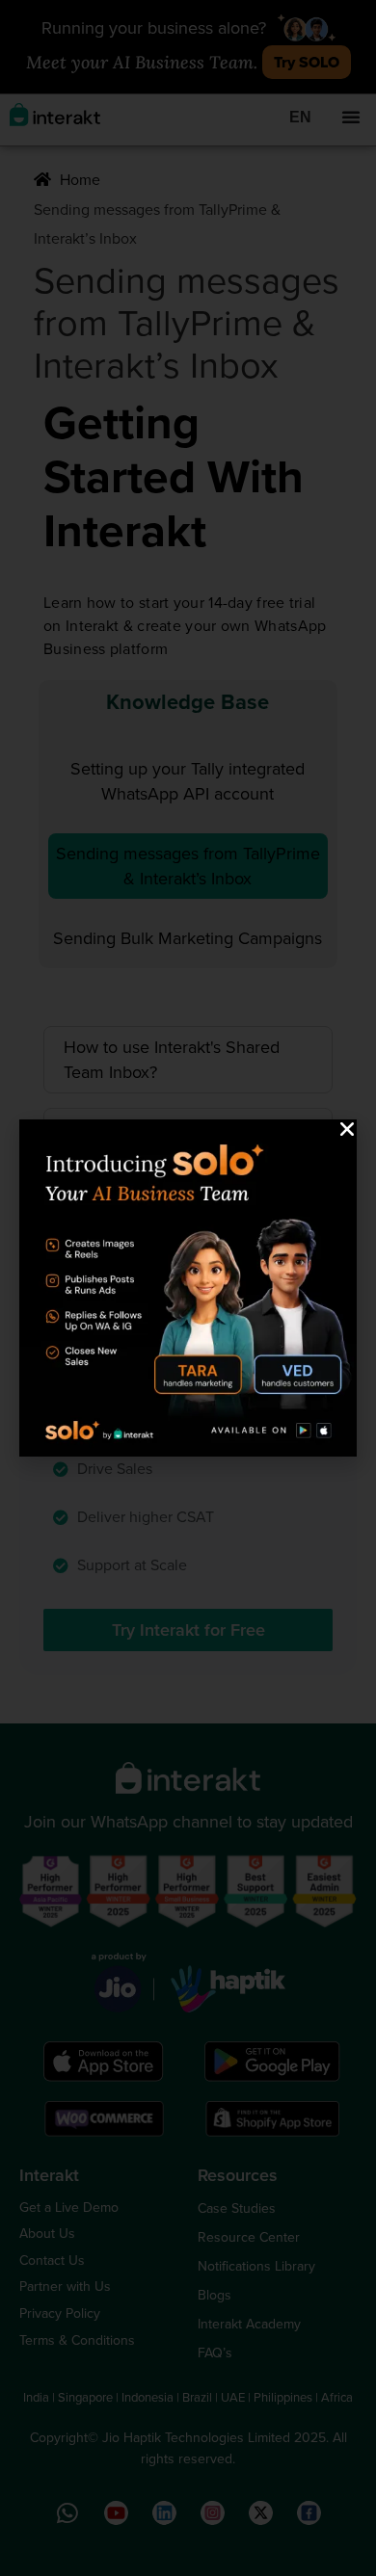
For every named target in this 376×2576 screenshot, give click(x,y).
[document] (188, 1288)
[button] (347, 1129)
